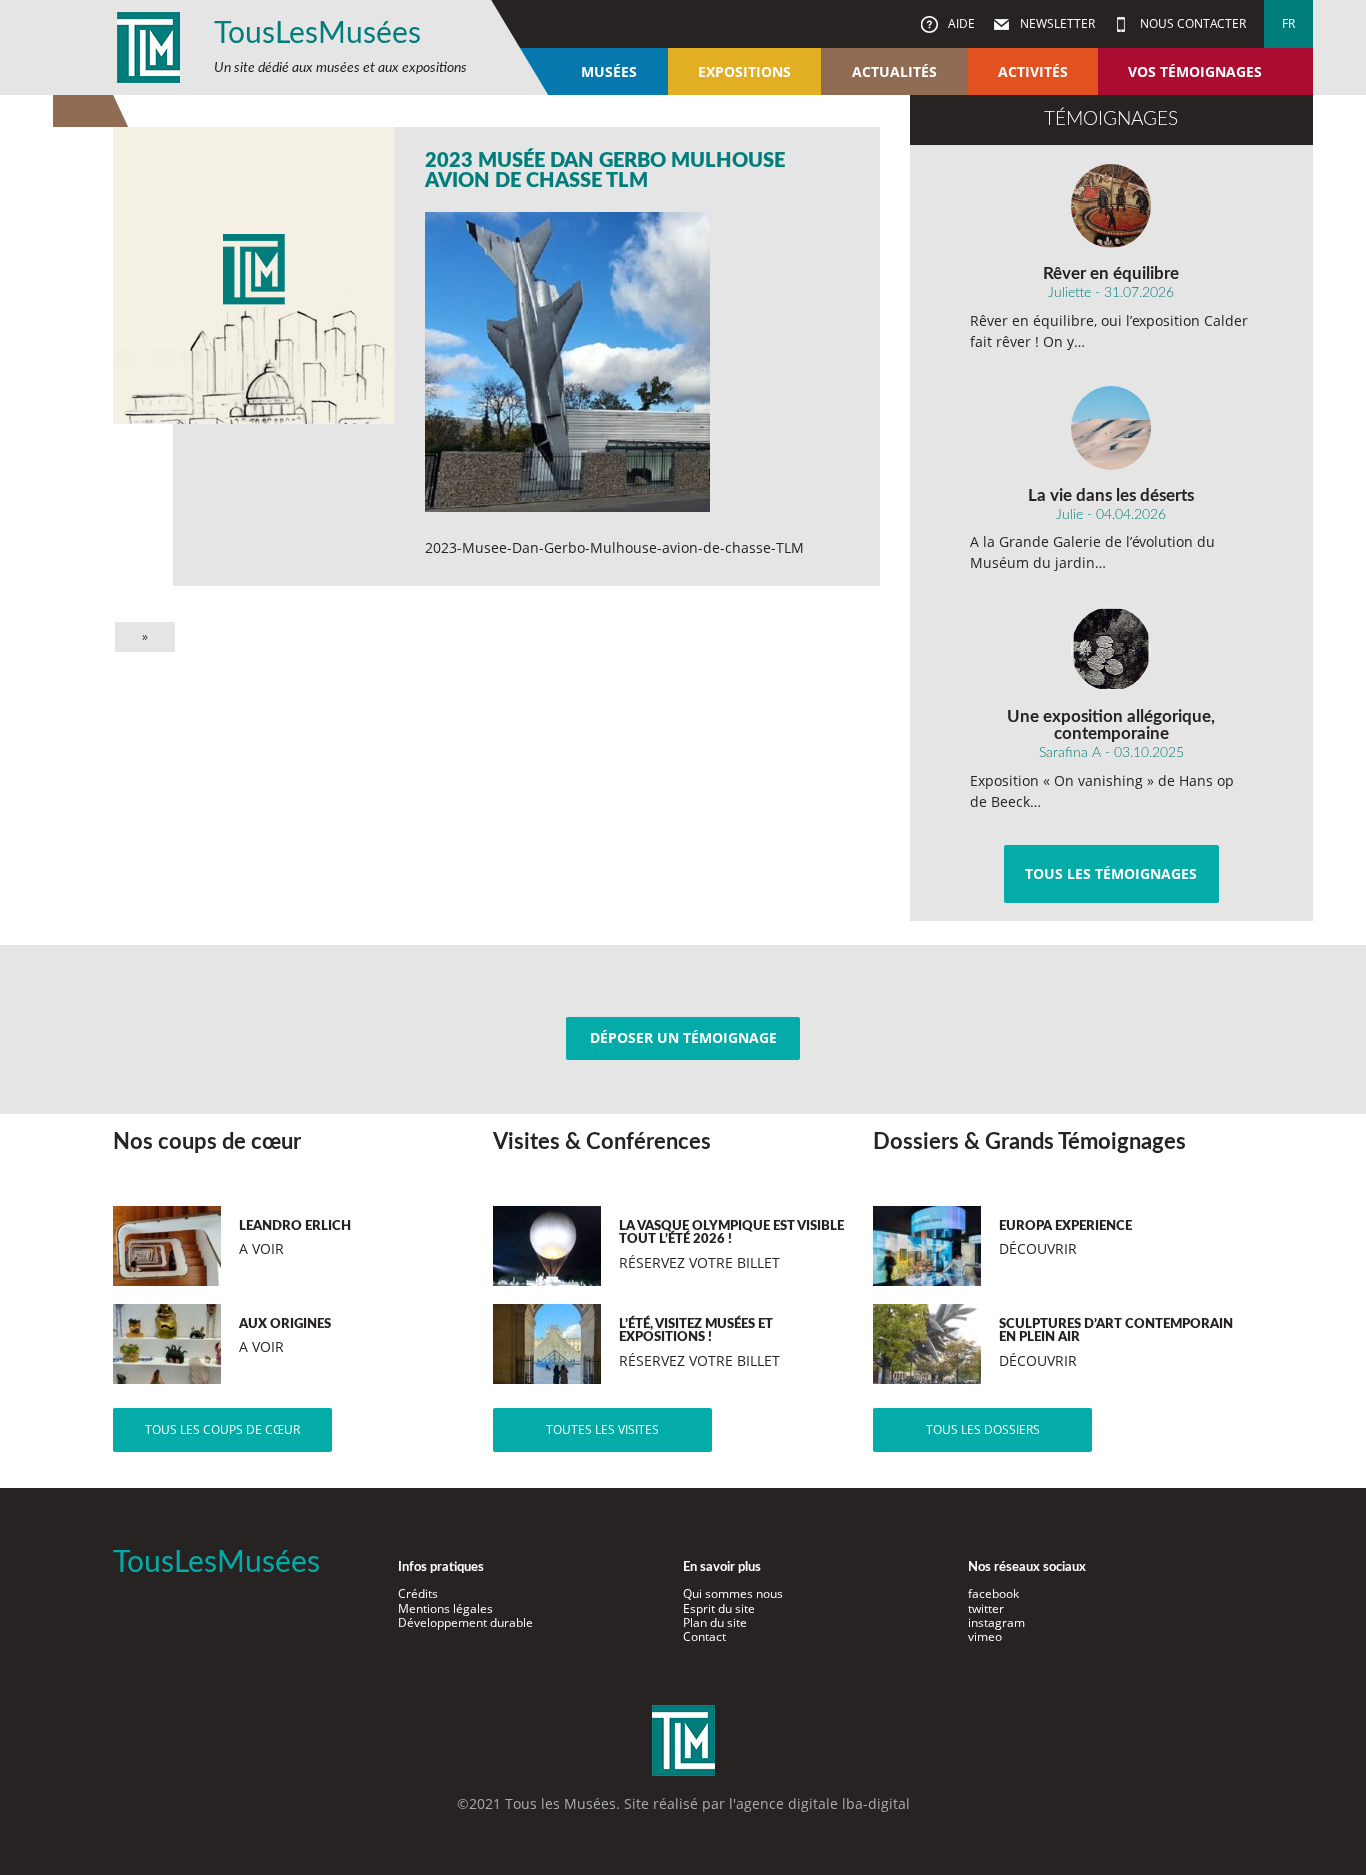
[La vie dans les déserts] (1111, 428)
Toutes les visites (602, 1429)
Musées (609, 71)
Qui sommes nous (733, 1593)
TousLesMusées (317, 34)
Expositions (744, 71)
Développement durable (465, 1622)
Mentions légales (445, 1608)
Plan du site (715, 1622)
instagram (996, 1622)
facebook (993, 1593)
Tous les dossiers (983, 1429)
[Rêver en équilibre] (1111, 206)
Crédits (418, 1593)
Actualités (894, 71)
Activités (1033, 71)
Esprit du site (719, 1608)
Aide (960, 23)
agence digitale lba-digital (823, 1803)
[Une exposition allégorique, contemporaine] (1111, 649)
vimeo (985, 1636)
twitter (986, 1608)
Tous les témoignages (1111, 873)
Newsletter (1056, 23)
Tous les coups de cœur (222, 1429)
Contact (704, 1636)
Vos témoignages (1195, 71)
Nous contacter (1191, 23)
